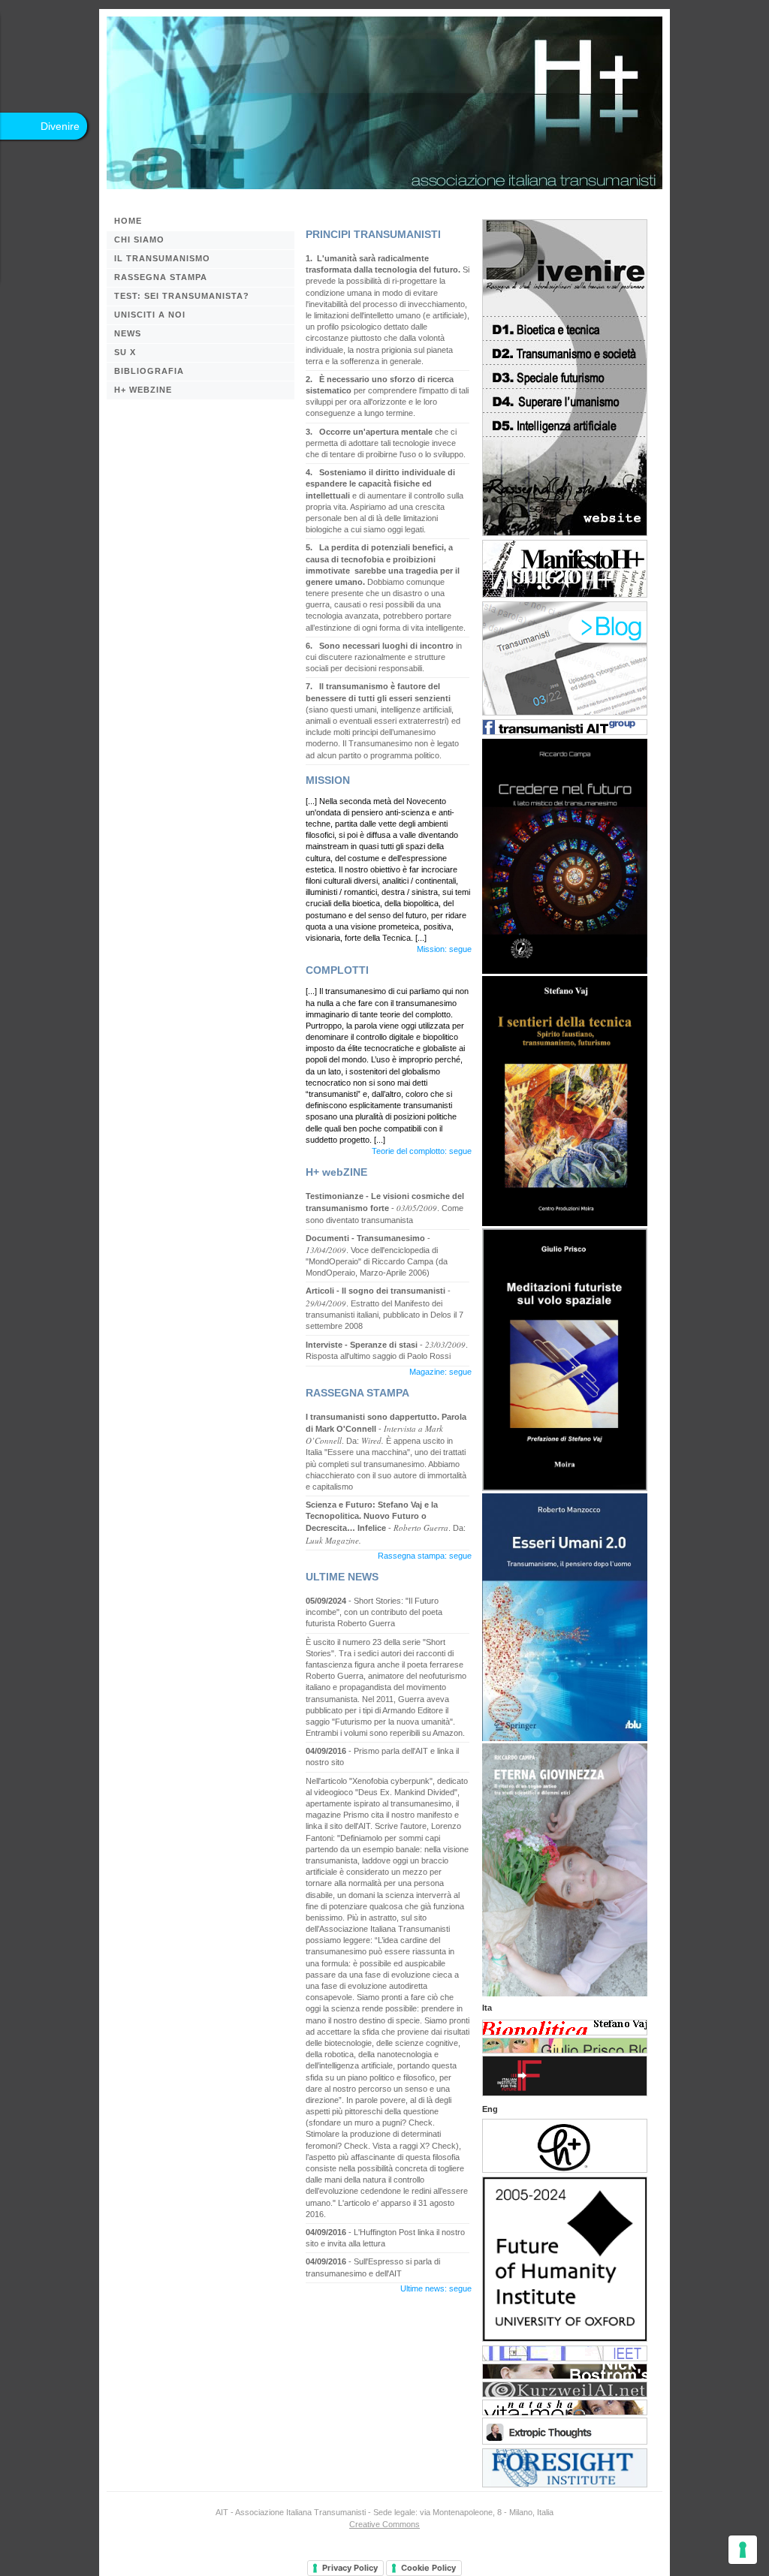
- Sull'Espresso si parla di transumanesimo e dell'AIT (373, 2267)
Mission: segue (444, 949)
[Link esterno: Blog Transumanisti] (565, 709)
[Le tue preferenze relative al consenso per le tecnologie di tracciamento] (743, 2550)
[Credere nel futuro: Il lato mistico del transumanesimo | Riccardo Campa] (565, 967)
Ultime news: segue (436, 2288)
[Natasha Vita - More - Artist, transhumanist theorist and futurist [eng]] (565, 2409)
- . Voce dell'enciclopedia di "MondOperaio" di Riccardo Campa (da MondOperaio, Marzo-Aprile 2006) (377, 1256)
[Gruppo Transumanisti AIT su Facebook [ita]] (565, 728)
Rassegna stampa (161, 277)
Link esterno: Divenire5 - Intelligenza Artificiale (565, 424)
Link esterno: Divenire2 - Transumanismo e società (565, 352)
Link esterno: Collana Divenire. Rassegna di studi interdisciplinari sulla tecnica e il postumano (565, 268)
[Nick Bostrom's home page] (565, 2373)
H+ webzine (143, 390)
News (128, 333)
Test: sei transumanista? (182, 296)
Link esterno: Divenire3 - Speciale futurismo (565, 376)
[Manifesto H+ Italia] (565, 591)
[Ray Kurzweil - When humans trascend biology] (565, 2391)
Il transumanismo (162, 258)
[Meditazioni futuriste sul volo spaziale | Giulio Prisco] (565, 1485)
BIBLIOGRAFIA (149, 371)
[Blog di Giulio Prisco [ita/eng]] (565, 2047)
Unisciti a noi (150, 315)
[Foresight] (565, 2481)
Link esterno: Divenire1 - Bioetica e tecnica (565, 328)
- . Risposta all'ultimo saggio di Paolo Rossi (387, 1350)
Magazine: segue (440, 1372)
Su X (125, 352)
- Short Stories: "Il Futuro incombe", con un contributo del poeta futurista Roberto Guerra (374, 1612)
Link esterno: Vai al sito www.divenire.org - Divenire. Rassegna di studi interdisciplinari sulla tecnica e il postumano (565, 486)
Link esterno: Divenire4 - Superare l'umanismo (565, 400)
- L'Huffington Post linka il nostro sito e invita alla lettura (385, 2238)
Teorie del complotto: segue (422, 1151)
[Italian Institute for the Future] (565, 2089)
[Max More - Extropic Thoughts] (565, 2438)
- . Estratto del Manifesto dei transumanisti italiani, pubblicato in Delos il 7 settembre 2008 (384, 1308)
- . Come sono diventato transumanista (385, 1208)
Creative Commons (384, 2524)
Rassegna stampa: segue (425, 1556)
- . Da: (386, 1523)
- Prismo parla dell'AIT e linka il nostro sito (382, 1757)
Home (128, 221)
